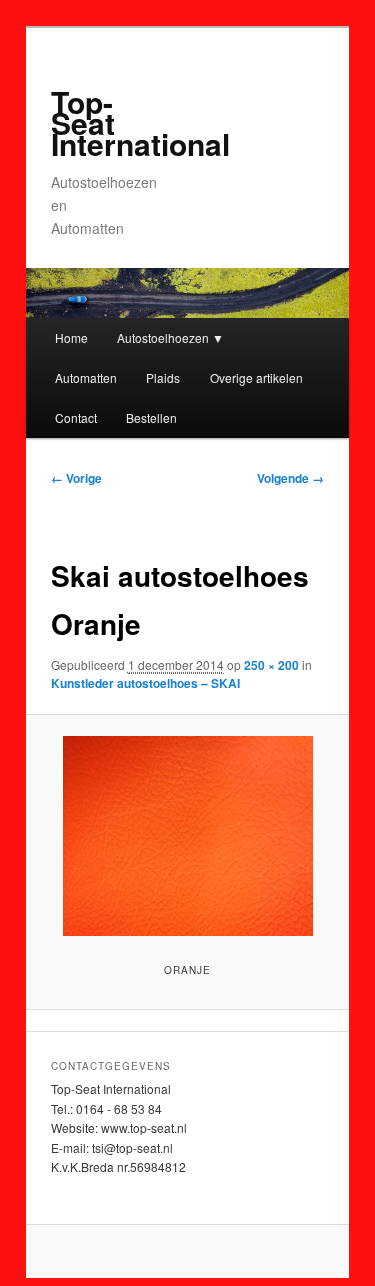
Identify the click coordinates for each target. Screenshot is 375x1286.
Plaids (163, 377)
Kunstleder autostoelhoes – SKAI (145, 683)
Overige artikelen (256, 377)
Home (71, 337)
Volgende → (290, 478)
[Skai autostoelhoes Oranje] (187, 836)
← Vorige (76, 478)
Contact (76, 417)
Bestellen (151, 417)
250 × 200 (271, 665)
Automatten (86, 377)
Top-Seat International (140, 122)
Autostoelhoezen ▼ (170, 337)
